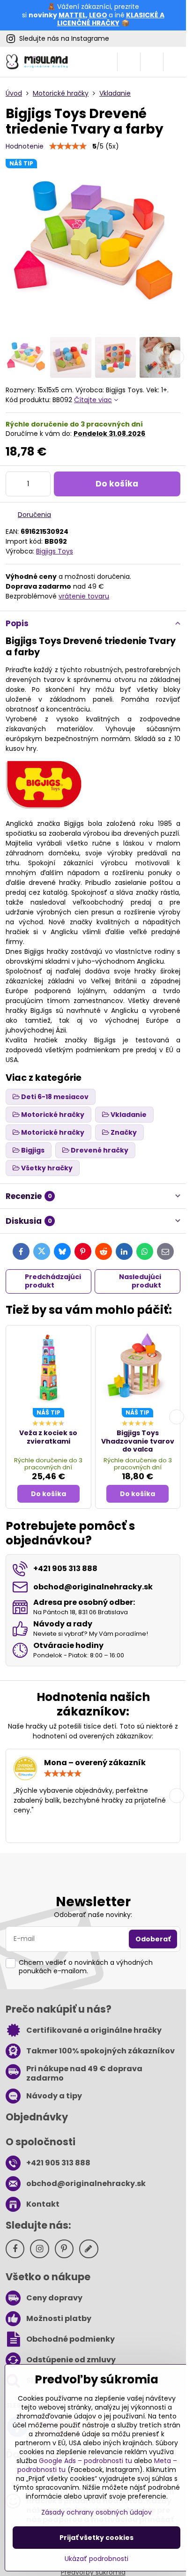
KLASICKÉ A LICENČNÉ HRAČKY (111, 19)
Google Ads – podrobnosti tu (85, 2461)
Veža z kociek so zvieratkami (48, 1437)
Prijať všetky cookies (96, 2538)
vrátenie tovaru (84, 596)
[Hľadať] (129, 62)
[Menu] (175, 62)
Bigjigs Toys (55, 551)
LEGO (98, 15)
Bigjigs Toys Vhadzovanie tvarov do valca (138, 1441)
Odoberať (153, 1939)
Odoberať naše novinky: (93, 1915)
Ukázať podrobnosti (96, 2559)
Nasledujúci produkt (140, 1281)
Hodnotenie (25, 146)
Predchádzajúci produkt (53, 1281)
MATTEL (72, 15)
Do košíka (117, 484)
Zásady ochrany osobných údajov (96, 2512)
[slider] (68, 146)
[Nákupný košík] (152, 62)
